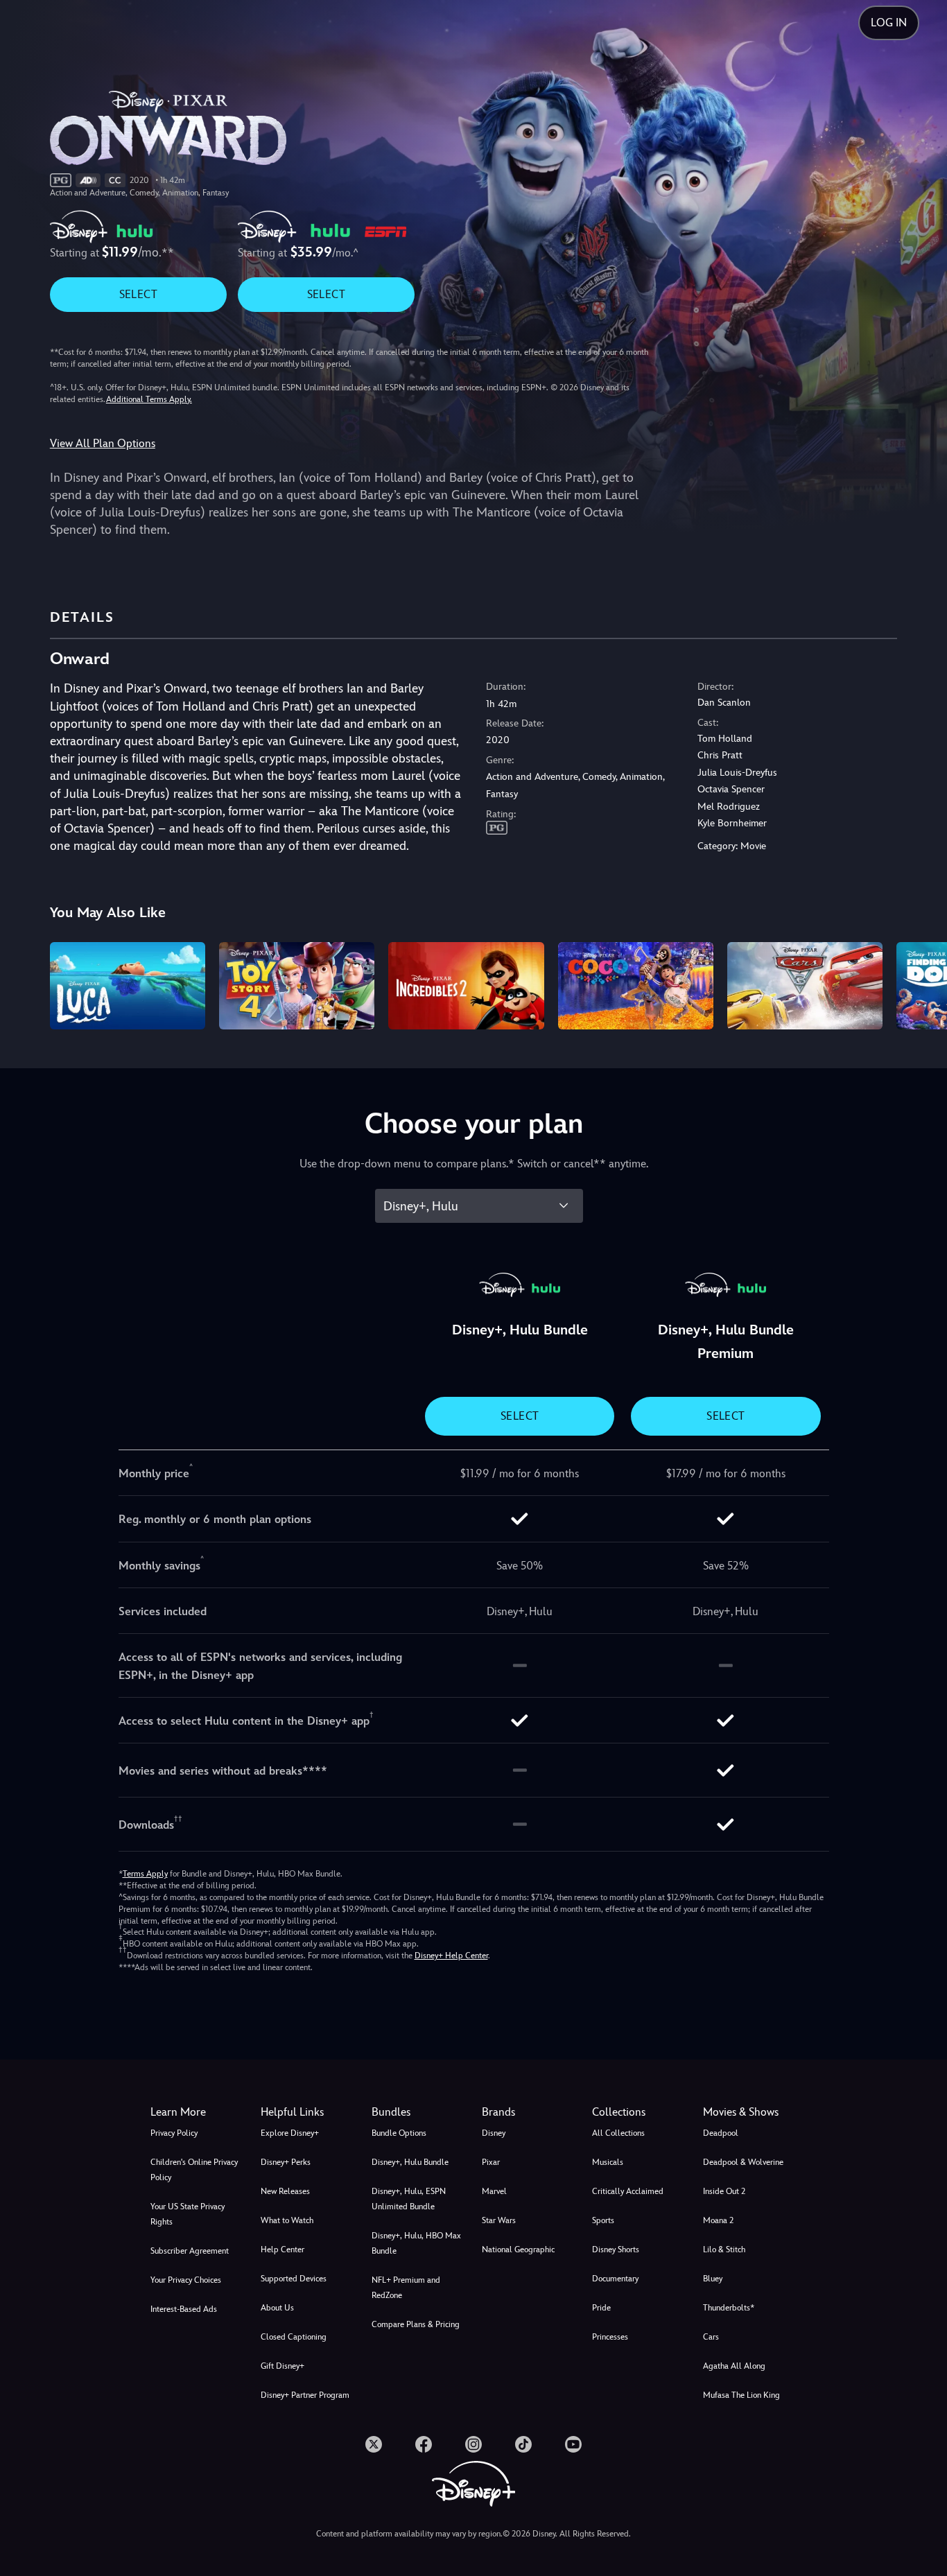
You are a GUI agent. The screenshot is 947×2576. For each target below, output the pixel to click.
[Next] (920, 984)
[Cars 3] (805, 986)
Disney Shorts (616, 2249)
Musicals (608, 2162)
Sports (603, 2220)
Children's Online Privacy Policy (194, 2170)
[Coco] (636, 986)
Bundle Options (399, 2133)
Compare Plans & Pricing (416, 2324)
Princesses (610, 2337)
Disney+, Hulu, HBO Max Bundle (416, 2243)
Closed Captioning (294, 2337)
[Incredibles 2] (466, 986)
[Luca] (128, 986)
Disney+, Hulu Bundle (410, 2162)
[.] (374, 2444)
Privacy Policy (174, 2133)
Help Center (283, 2249)
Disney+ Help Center (451, 1956)
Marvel (494, 2191)
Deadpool (721, 2133)
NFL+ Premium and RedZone (406, 2288)
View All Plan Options (103, 443)
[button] (307, 2112)
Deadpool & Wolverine (743, 2162)
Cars (711, 2337)
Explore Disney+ (290, 2133)
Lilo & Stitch (724, 2249)
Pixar (491, 2162)
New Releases (285, 2191)
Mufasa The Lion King (741, 2395)
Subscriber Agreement (190, 2251)
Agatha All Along (734, 2366)
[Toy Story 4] (297, 986)
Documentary (615, 2279)
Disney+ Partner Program (305, 2395)
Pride (601, 2308)
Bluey (713, 2279)
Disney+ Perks (286, 2162)
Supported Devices (294, 2279)
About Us (277, 2308)
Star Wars (499, 2220)
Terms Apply (145, 1874)
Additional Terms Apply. (149, 399)
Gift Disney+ (283, 2366)
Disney (494, 2133)
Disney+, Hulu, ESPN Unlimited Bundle (409, 2199)
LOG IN (889, 23)
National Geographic (518, 2249)
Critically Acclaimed (628, 2191)
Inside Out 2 (724, 2191)
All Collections (618, 2133)
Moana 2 (718, 2220)
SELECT (138, 294)
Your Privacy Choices (186, 2280)
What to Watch (287, 2220)
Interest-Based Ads (184, 2309)
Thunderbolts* (729, 2308)
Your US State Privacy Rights (188, 2214)
